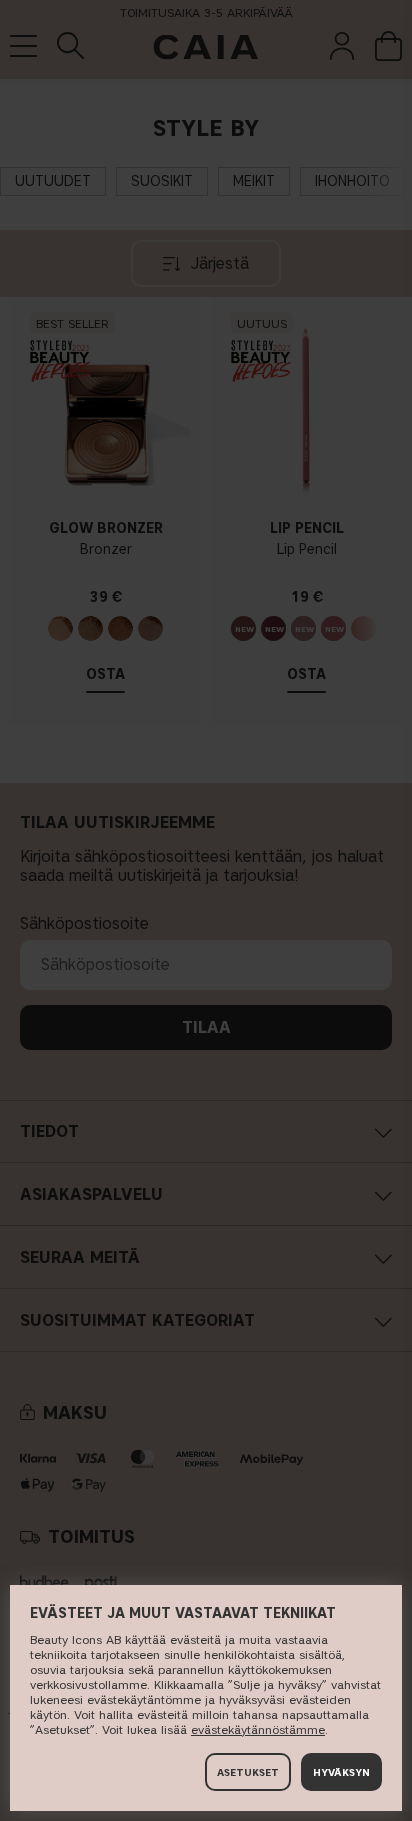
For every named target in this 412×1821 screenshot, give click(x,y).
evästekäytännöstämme (258, 1729)
